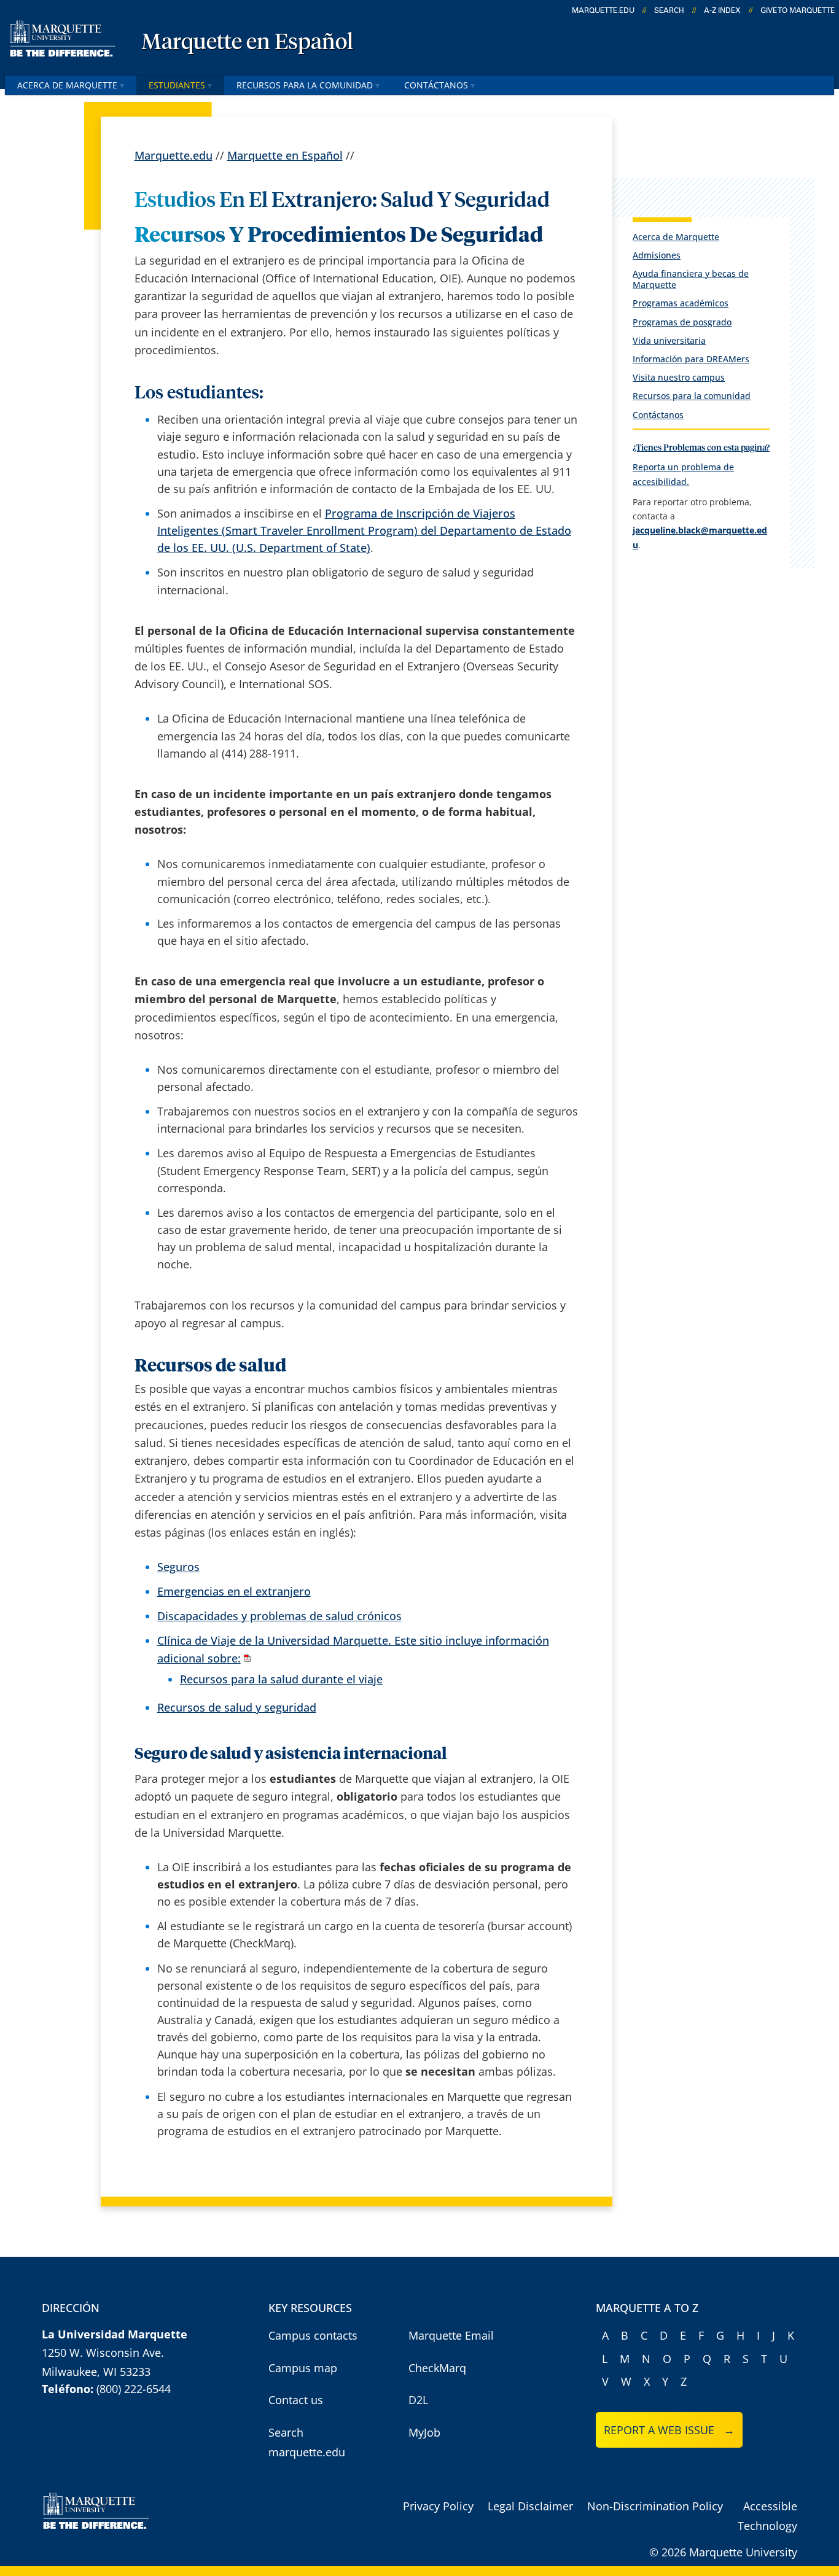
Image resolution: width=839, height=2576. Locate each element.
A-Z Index (722, 10)
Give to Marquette (798, 10)
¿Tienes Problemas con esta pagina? (701, 448)
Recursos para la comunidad (305, 85)
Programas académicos (681, 303)
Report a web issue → (669, 2430)
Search (669, 10)
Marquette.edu (174, 155)
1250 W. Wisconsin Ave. (103, 2353)
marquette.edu (603, 10)
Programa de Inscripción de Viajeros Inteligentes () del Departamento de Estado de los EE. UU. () (364, 530)
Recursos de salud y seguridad (237, 1707)
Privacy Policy (438, 2506)
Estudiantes (177, 85)
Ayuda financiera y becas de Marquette (691, 279)
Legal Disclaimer (530, 2506)
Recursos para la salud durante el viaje (281, 1679)
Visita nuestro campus (679, 377)
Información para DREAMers (691, 359)
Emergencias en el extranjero (234, 1591)
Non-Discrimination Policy (655, 2506)
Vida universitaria (669, 340)
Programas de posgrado (682, 322)
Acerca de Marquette (67, 85)
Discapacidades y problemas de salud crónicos (279, 1616)
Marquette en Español (247, 43)
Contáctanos (658, 415)
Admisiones (657, 255)
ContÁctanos (437, 85)
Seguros (178, 1567)
